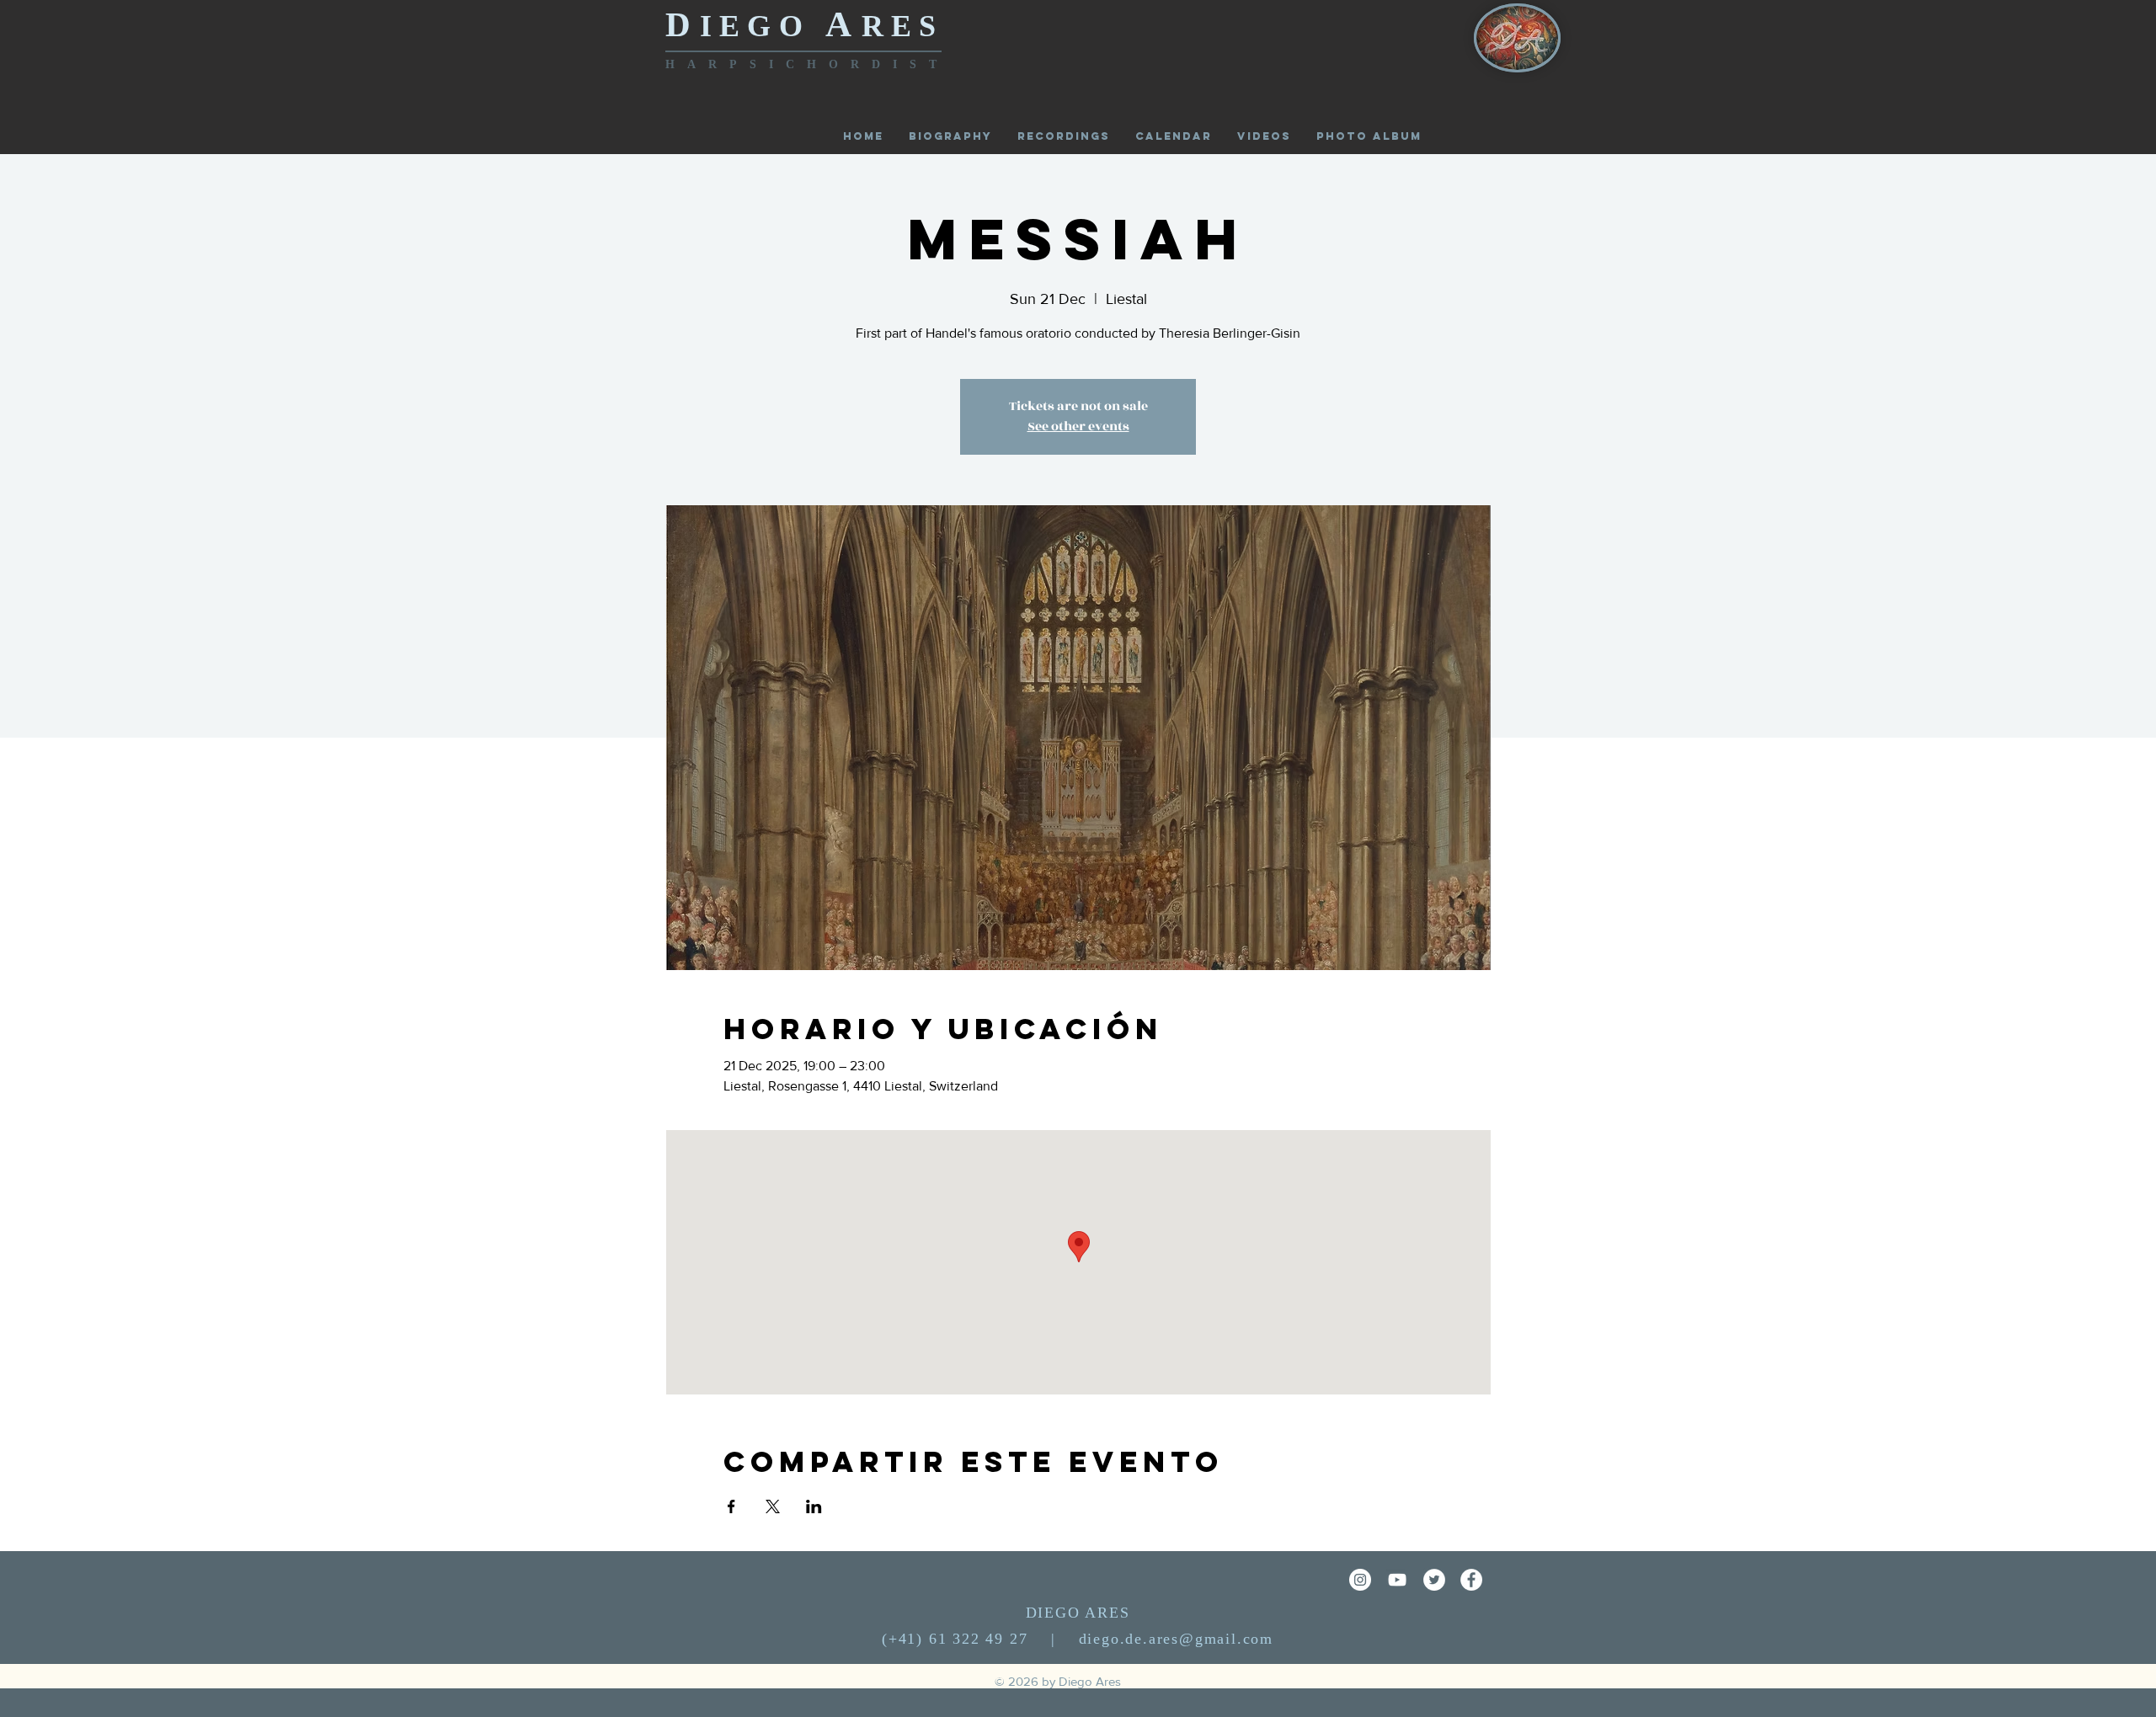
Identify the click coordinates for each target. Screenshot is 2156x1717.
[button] (1369, 136)
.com (1255, 1639)
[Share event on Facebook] (731, 1506)
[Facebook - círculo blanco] (1471, 1580)
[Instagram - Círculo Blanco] (1360, 1580)
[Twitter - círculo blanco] (1434, 1580)
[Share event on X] (773, 1506)
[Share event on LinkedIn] (814, 1506)
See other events (1078, 427)
